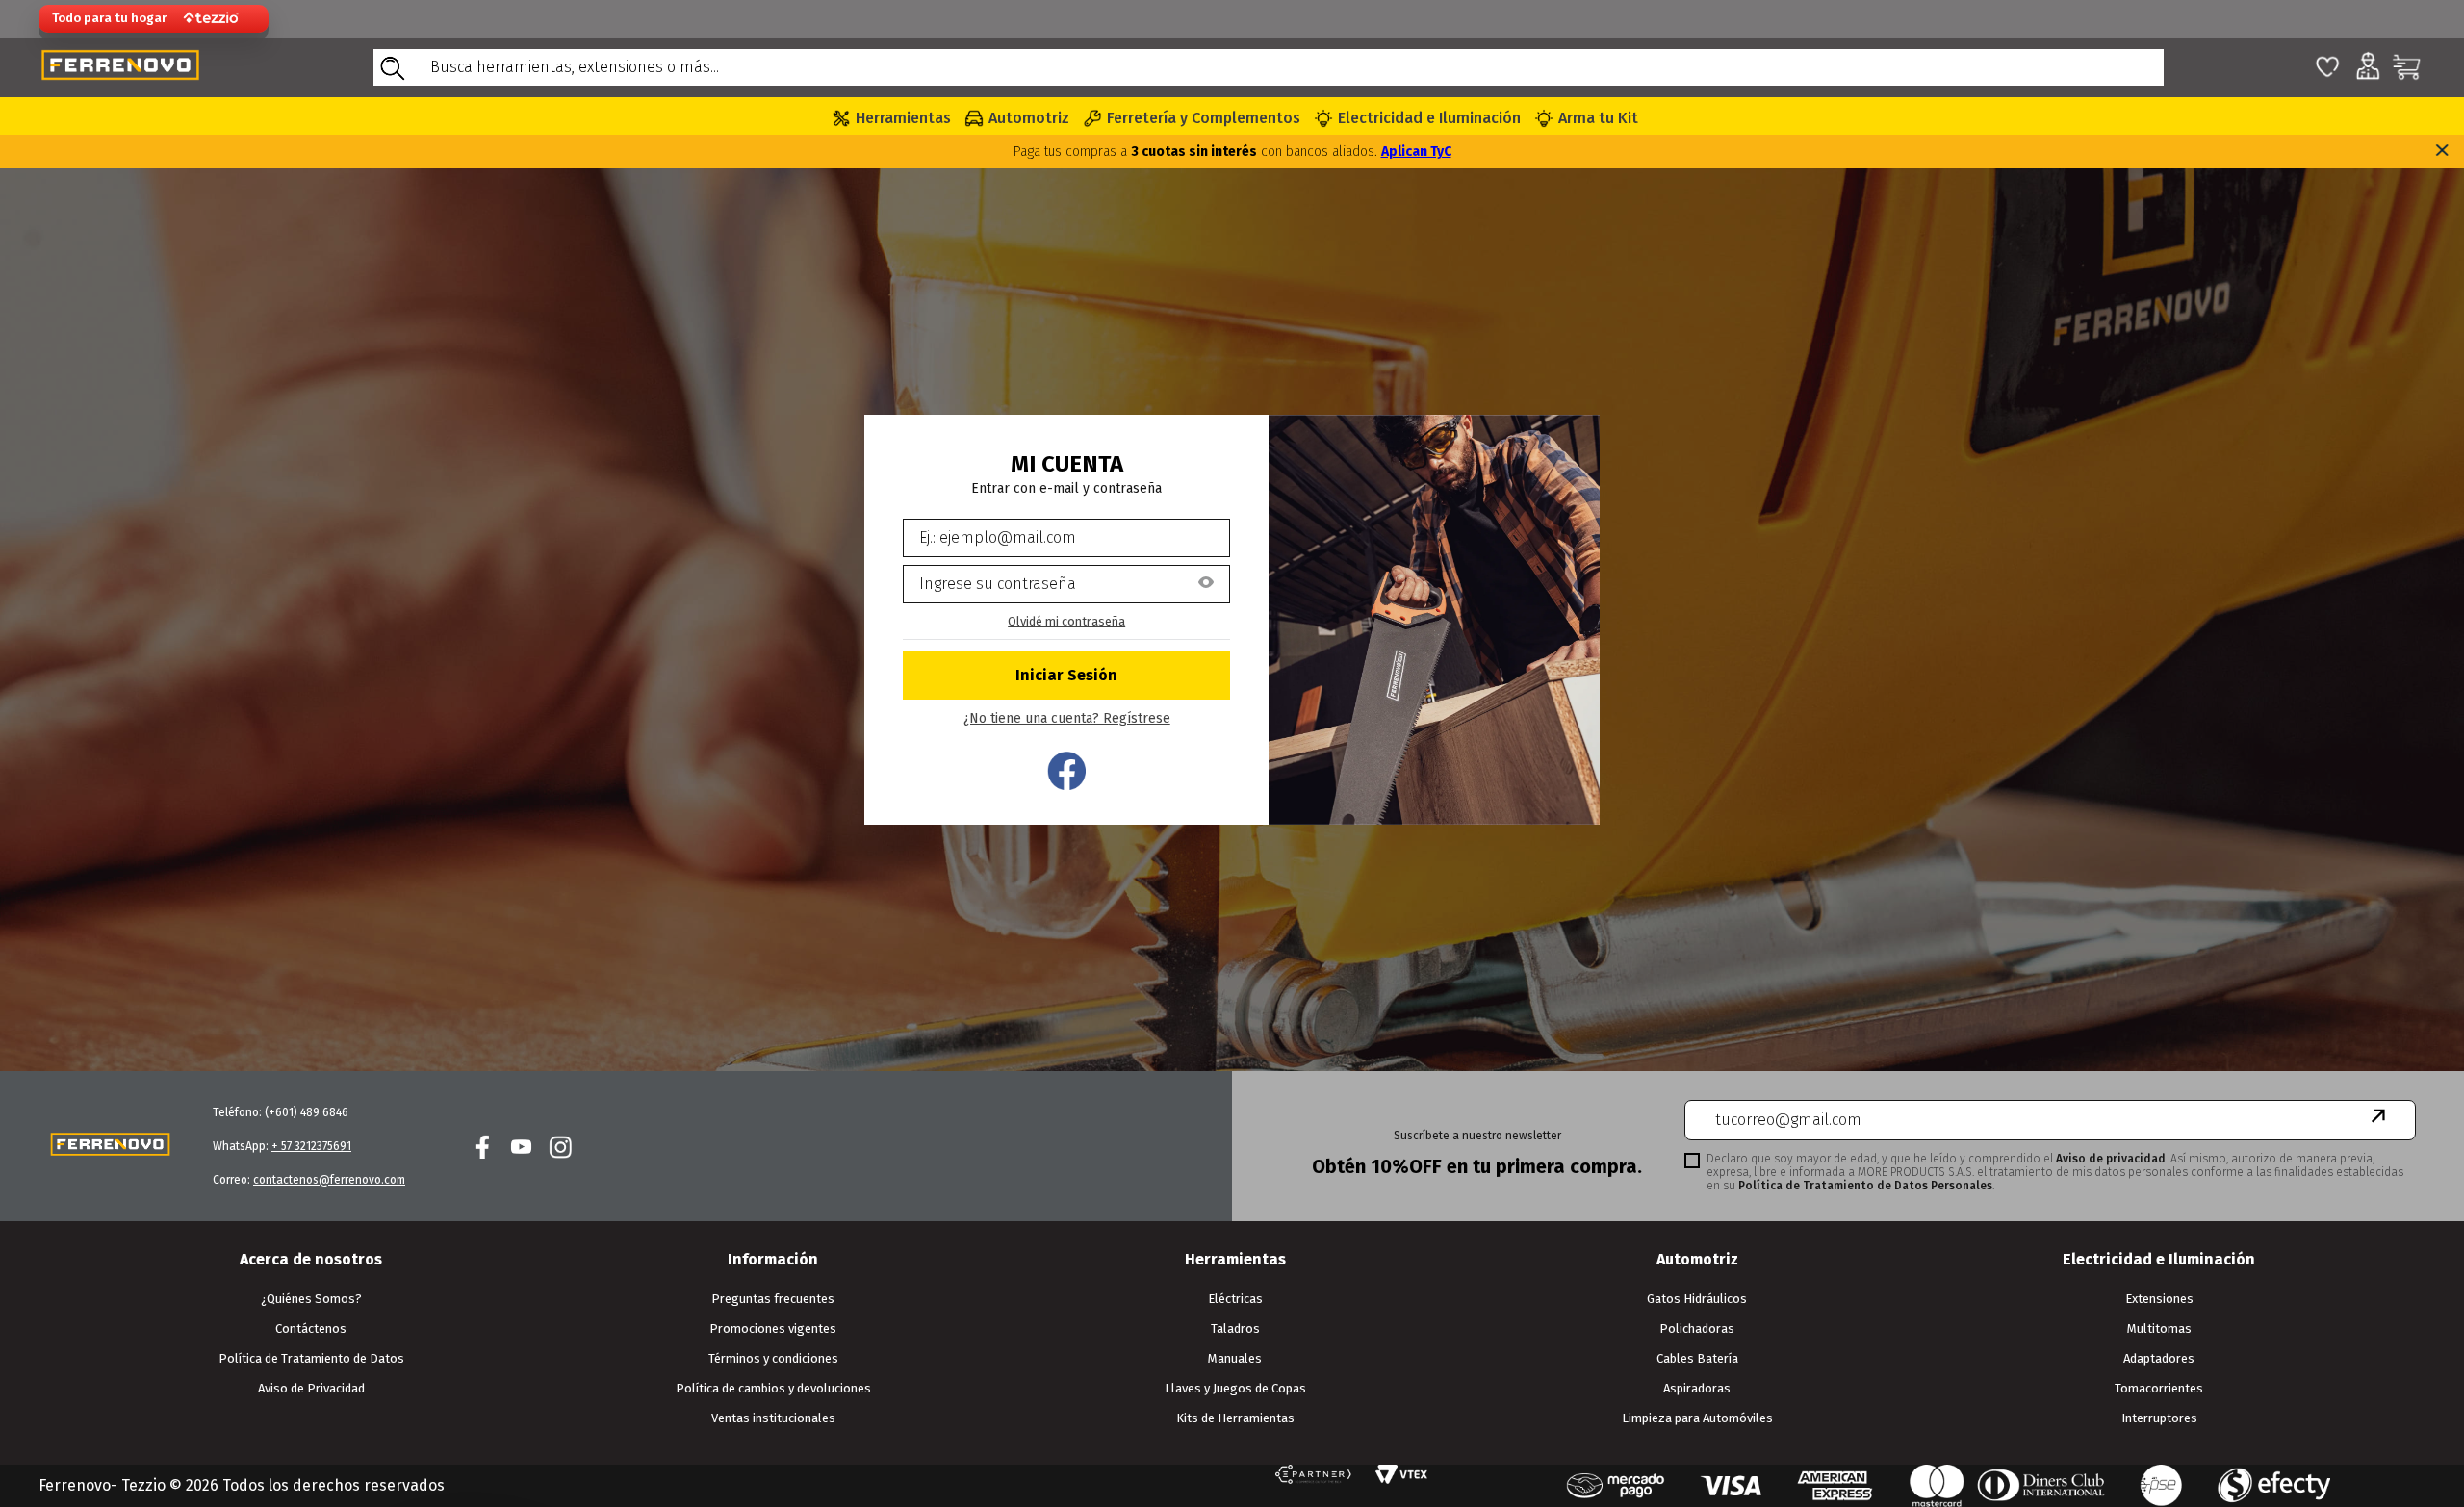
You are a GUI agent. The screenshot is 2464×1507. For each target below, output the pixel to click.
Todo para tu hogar (109, 18)
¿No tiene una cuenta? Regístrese (1067, 719)
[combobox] (1269, 67)
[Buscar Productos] (392, 67)
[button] (1206, 584)
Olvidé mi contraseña (1066, 621)
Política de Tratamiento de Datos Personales (1865, 1186)
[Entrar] (1066, 676)
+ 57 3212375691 (311, 1146)
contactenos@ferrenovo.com (329, 1180)
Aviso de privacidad (2111, 1159)
